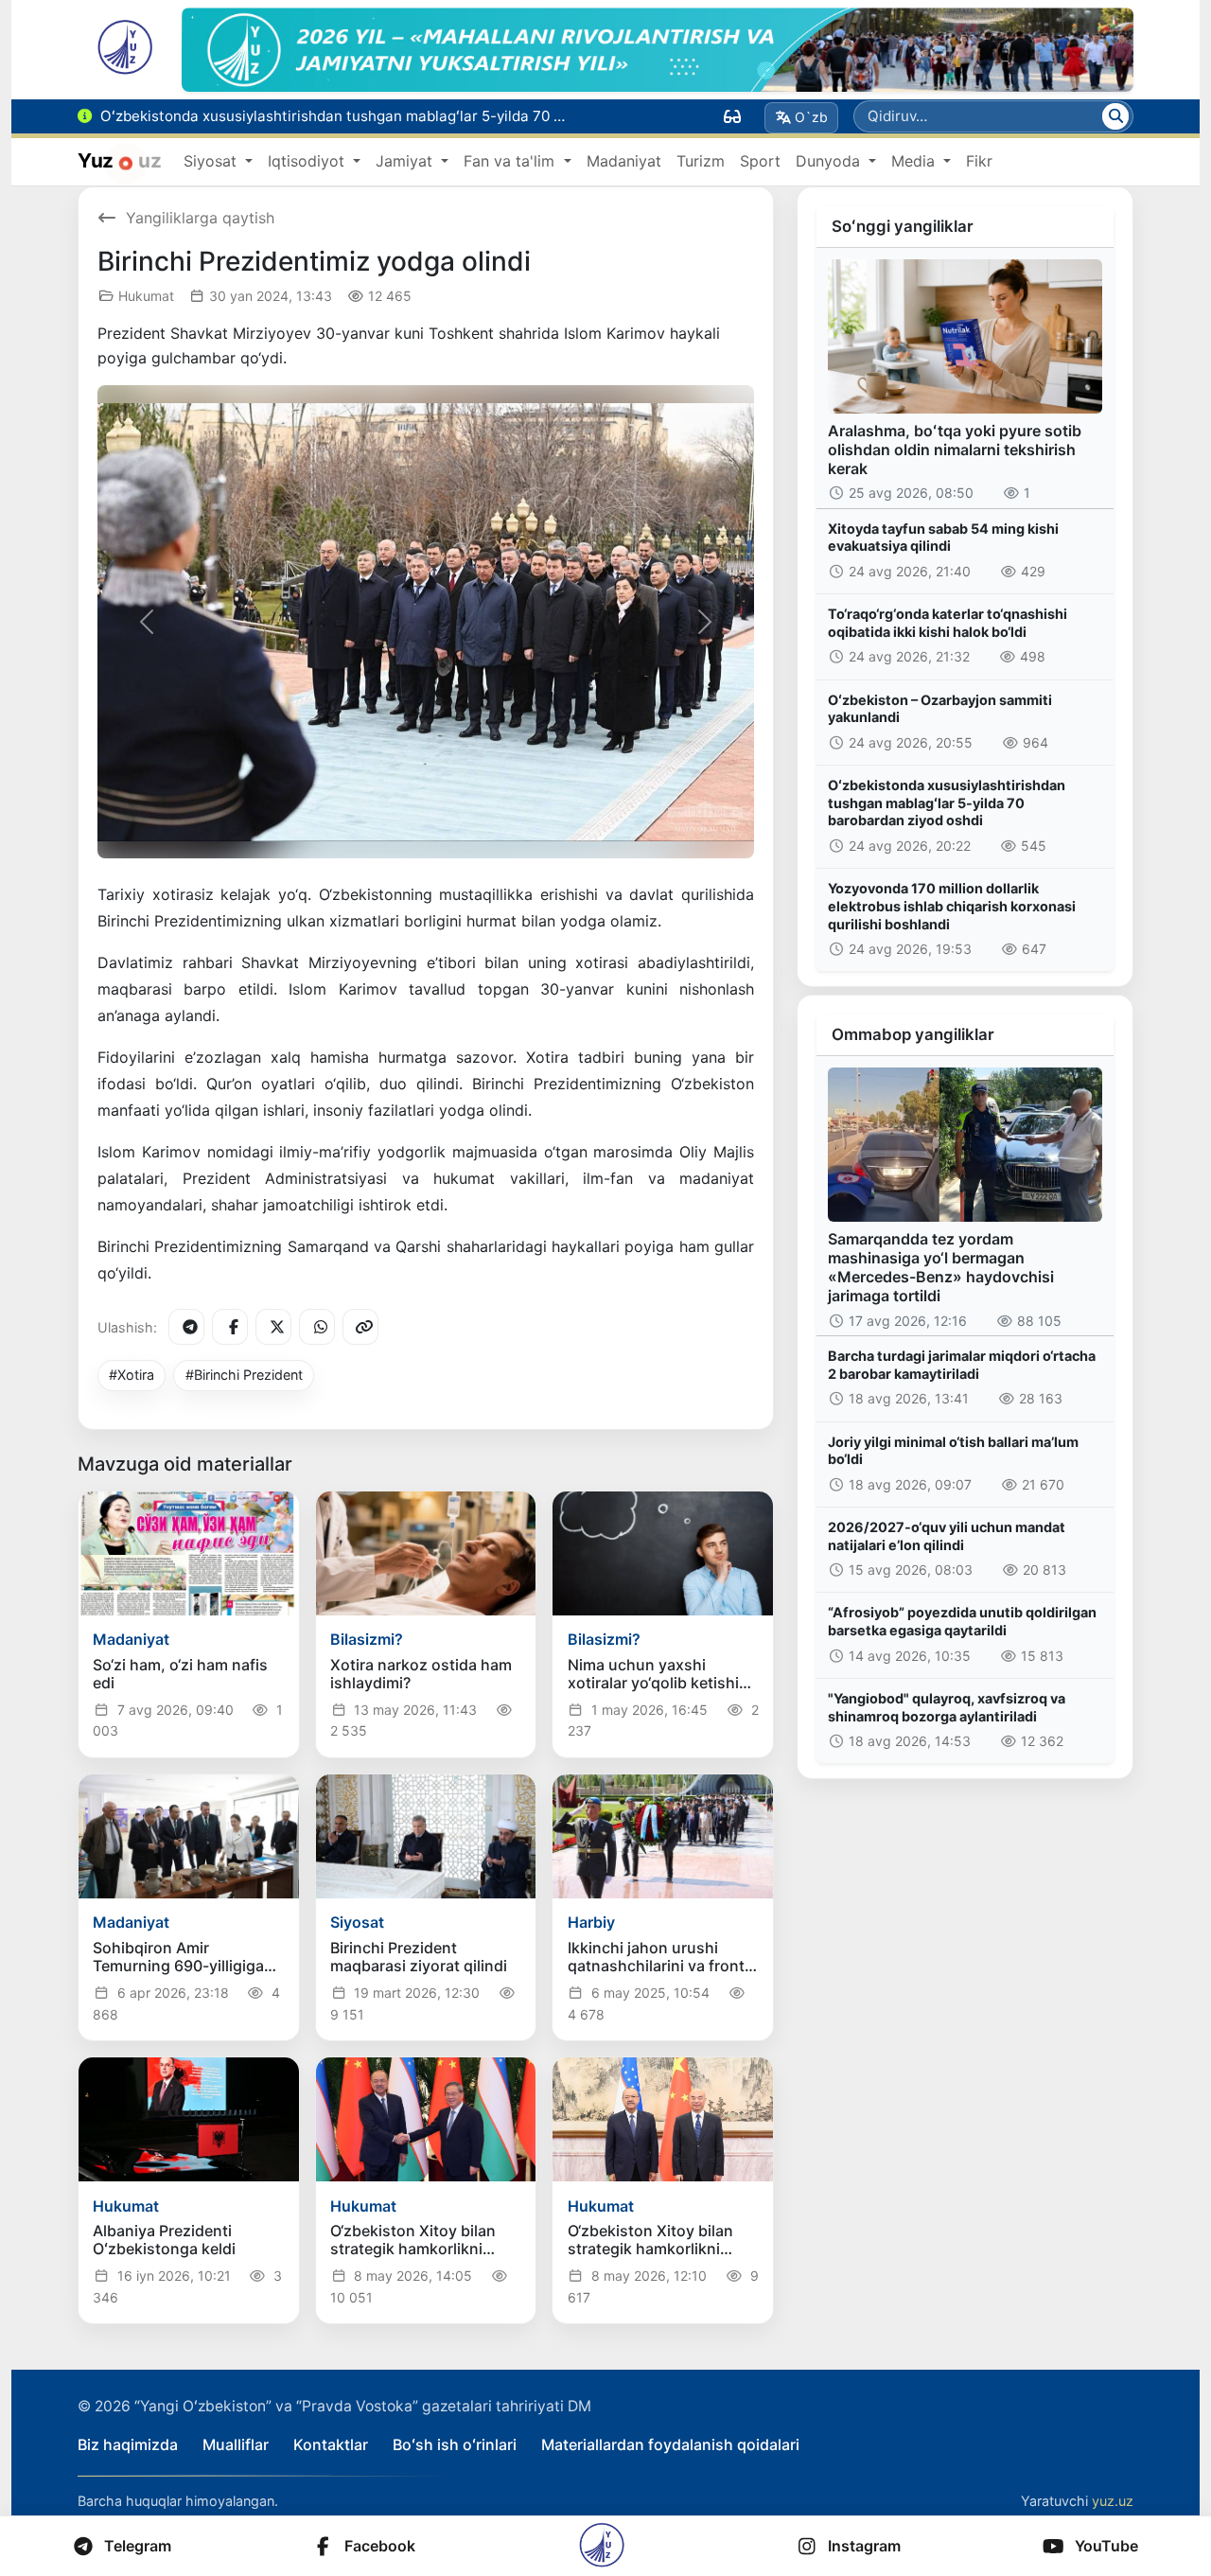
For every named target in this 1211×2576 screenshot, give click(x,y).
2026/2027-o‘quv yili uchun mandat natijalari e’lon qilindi (947, 1536)
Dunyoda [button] (830, 161)
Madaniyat (624, 161)
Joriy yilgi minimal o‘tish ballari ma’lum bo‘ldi (953, 1451)
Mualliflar (236, 2444)
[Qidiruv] (1115, 116)
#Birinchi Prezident (244, 1375)
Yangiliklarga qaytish (200, 218)
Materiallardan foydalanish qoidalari (670, 2444)
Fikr (979, 161)
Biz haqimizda (128, 2444)
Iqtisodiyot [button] (308, 161)
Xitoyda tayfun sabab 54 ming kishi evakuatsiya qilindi (943, 538)
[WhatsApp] (317, 1327)
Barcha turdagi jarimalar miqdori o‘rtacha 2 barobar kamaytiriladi (962, 1365)
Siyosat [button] (212, 161)
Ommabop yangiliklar (913, 1034)
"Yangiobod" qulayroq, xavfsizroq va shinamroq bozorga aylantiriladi (947, 1707)
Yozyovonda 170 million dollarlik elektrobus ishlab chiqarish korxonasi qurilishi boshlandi (952, 906)
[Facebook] (230, 1327)
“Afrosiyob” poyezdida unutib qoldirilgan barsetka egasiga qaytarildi (962, 1621)
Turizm (701, 161)
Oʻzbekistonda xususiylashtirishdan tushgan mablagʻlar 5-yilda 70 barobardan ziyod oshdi (947, 803)
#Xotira (132, 1375)
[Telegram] (186, 1327)
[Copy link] (360, 1327)
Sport (760, 161)
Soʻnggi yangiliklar (903, 226)
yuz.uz (1113, 2501)
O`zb (811, 117)
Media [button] (915, 161)
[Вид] (732, 116)
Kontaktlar (331, 2444)
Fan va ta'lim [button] (511, 161)
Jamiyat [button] (406, 161)
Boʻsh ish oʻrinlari (455, 2444)
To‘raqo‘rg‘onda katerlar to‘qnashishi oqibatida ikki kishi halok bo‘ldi (948, 623)
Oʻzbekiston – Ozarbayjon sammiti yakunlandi (940, 709)
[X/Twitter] (273, 1327)
